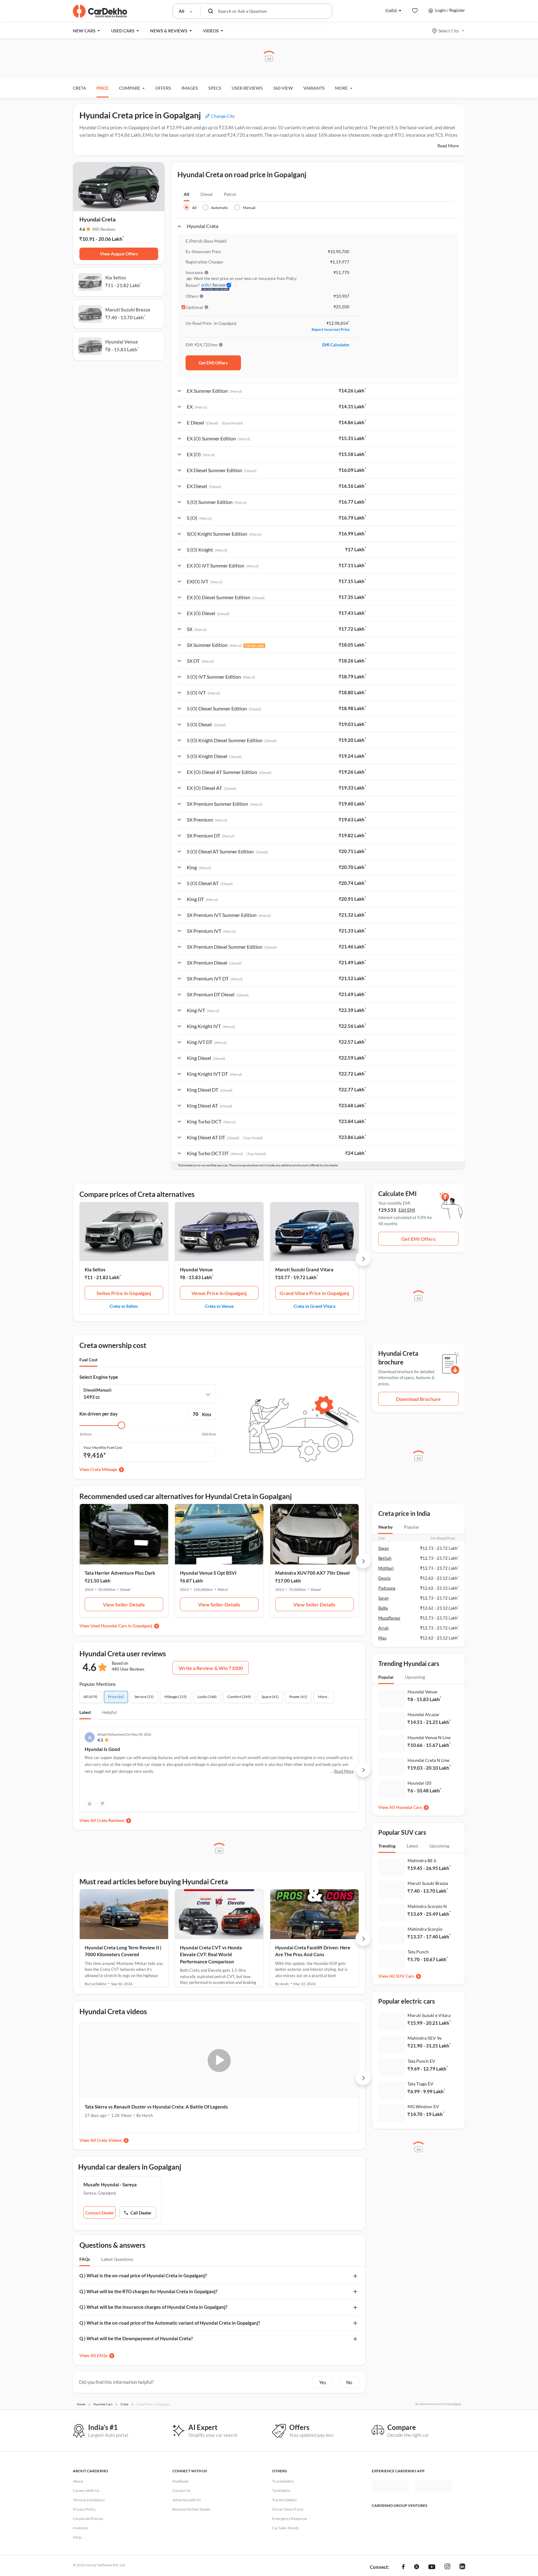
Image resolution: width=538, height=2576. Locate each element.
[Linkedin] (462, 2567)
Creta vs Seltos (124, 1306)
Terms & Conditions (89, 2500)
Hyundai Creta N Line (428, 1760)
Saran (383, 1598)
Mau (382, 1638)
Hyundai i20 (419, 1783)
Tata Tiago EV (420, 2084)
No (349, 2382)
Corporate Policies (88, 2519)
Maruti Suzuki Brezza (428, 1883)
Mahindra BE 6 (422, 1860)
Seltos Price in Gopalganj (124, 1293)
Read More (448, 146)
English (391, 10)
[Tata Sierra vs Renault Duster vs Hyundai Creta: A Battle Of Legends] (148, 2061)
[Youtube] (432, 2567)
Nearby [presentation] (385, 1527)
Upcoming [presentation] (415, 1677)
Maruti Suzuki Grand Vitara (304, 1269)
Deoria (384, 1578)
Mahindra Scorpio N (427, 1906)
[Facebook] (403, 2567)
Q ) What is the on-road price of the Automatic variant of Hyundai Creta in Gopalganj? (170, 2323)
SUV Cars (405, 1976)
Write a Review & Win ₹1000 (211, 1668)
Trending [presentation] (387, 1846)
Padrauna (387, 1588)
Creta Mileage (104, 1469)
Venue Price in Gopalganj (219, 1293)
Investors (80, 2528)
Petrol (230, 194)
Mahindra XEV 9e (425, 2038)
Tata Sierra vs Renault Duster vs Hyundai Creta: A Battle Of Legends (147, 2110)
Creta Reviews (111, 1820)
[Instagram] (447, 2567)
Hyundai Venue (196, 1269)
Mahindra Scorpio (425, 1929)
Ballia (383, 1608)
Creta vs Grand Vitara (314, 1306)
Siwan (384, 1548)
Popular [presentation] (412, 1527)
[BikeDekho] (390, 2517)
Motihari (386, 1568)
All (186, 194)
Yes (323, 2382)
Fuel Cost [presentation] (88, 1360)
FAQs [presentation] (85, 2259)
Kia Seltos (95, 1269)
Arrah (383, 1628)
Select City (449, 31)
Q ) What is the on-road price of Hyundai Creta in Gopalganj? (143, 2275)
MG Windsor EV (423, 2106)
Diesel (207, 194)
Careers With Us (86, 2491)
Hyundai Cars (409, 1807)
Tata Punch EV (421, 2061)
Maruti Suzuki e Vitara (429, 2015)
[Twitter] (417, 2567)
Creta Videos (109, 2140)
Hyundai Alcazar (424, 1714)
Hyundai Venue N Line (429, 1737)
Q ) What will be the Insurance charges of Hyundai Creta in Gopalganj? (153, 2307)
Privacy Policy (84, 2509)
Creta (80, 88)
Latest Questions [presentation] (117, 2259)
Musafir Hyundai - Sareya (110, 2185)
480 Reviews (104, 229)
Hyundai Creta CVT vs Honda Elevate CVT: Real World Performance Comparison (211, 1955)
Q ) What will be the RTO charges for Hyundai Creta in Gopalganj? (148, 2291)
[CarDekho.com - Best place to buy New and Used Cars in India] (100, 11)
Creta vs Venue (219, 1306)
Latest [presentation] (412, 1846)
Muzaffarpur (389, 1618)
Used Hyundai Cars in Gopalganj (121, 1626)
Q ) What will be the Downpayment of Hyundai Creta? (136, 2338)
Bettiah (385, 1558)
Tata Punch (418, 1952)
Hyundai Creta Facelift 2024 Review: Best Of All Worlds (286, 2107)
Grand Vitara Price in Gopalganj (314, 1293)
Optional (194, 307)
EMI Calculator (336, 345)
